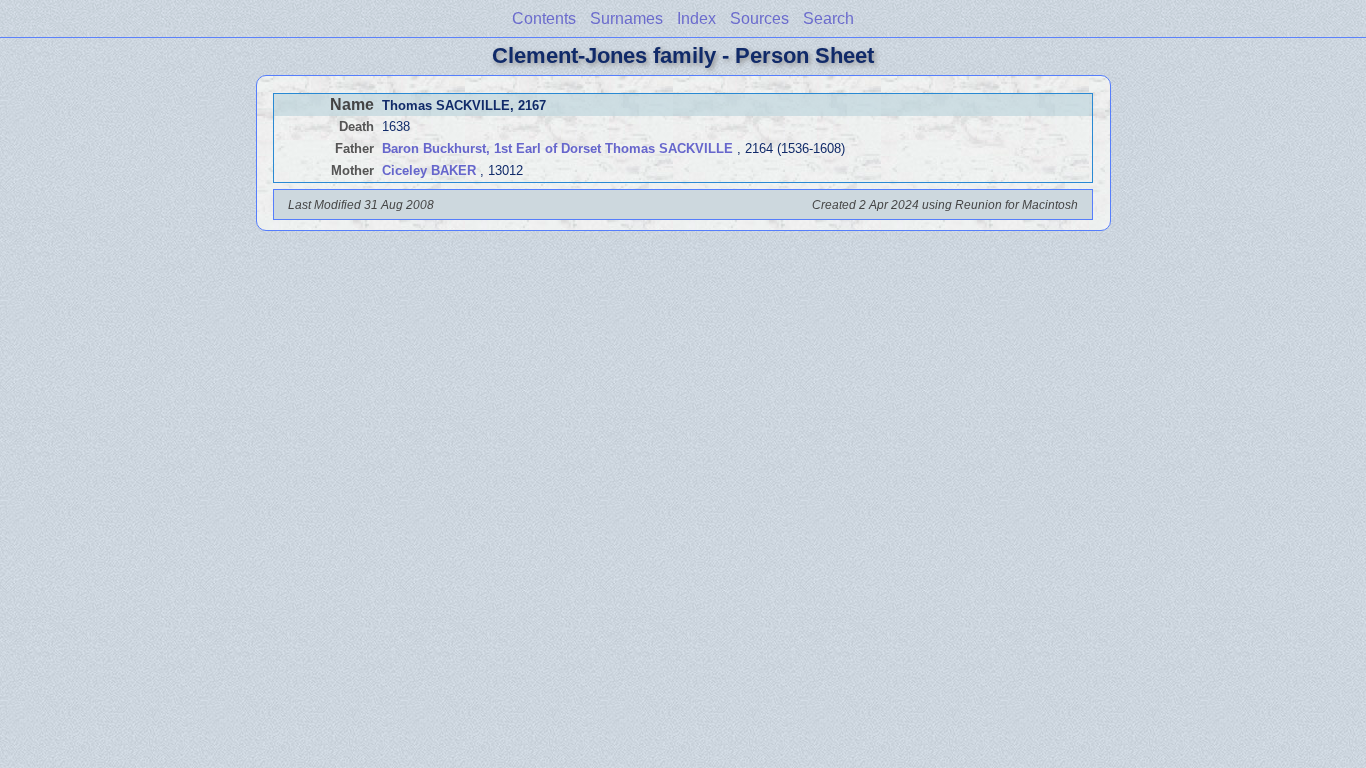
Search (828, 18)
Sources (759, 18)
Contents (544, 18)
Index (696, 18)
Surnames (626, 18)
